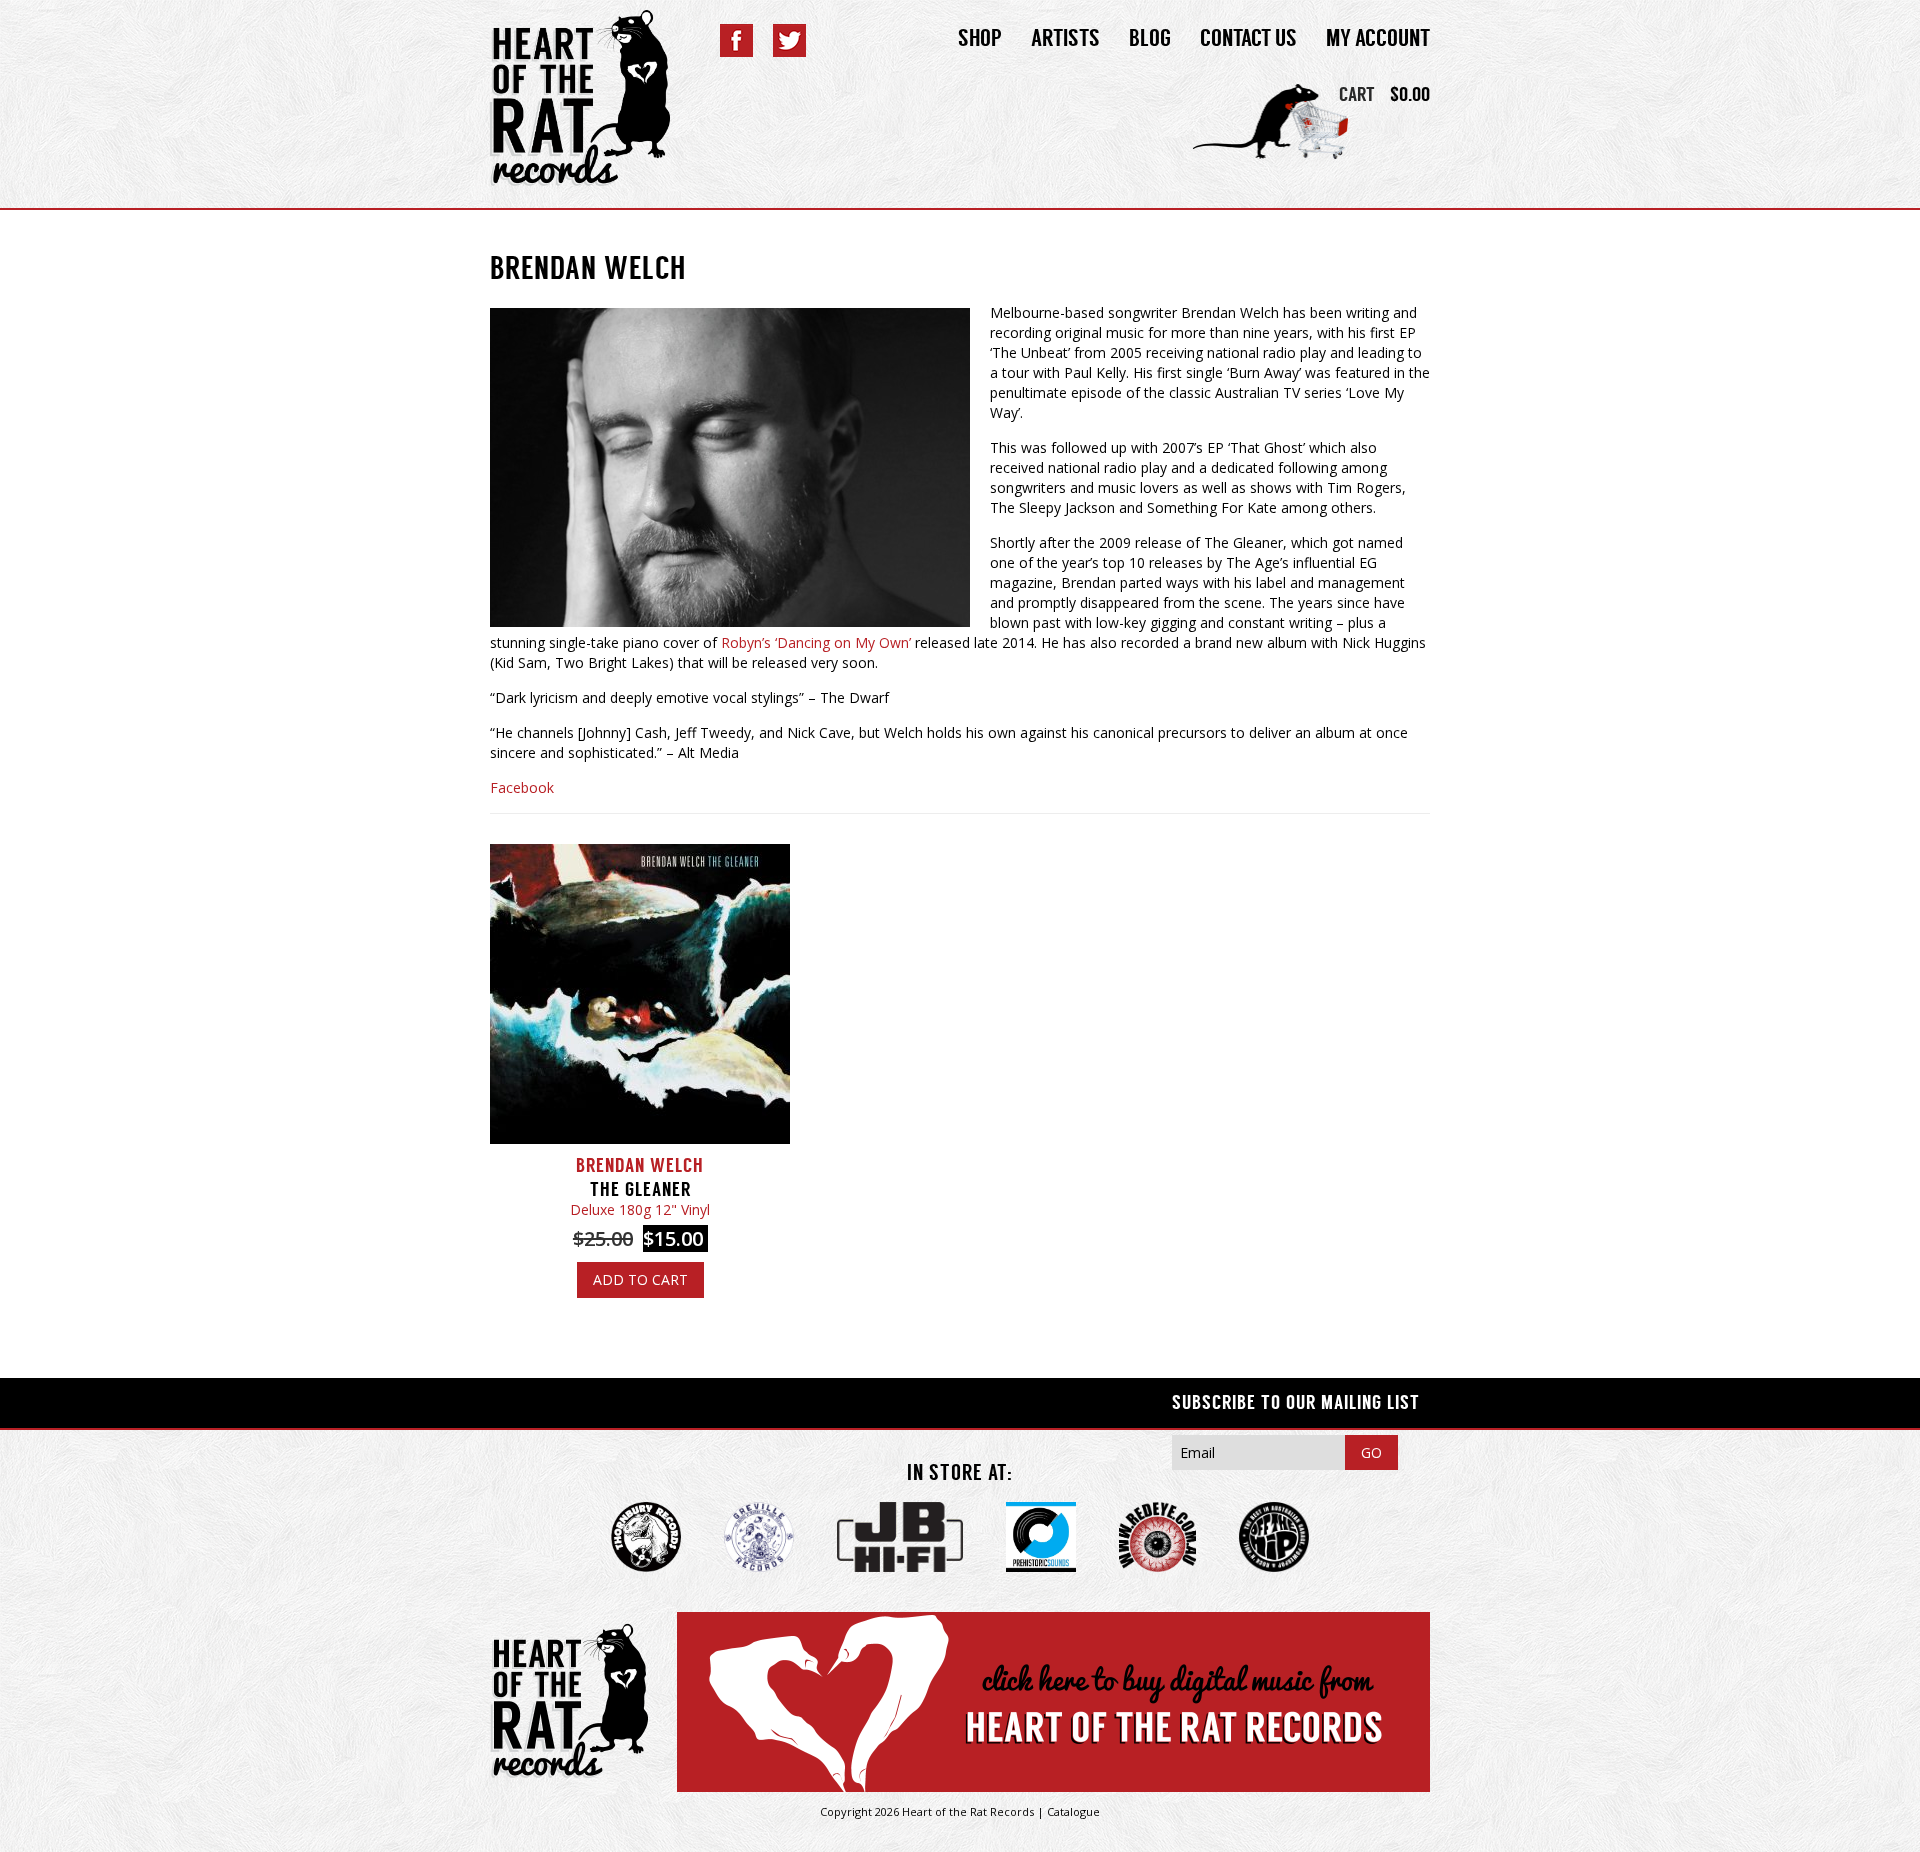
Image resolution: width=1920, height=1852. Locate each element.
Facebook (522, 787)
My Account (1378, 38)
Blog (1150, 38)
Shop (980, 38)
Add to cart (640, 1279)
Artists (1065, 38)
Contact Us (1248, 38)
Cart (1357, 94)
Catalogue (1073, 1811)
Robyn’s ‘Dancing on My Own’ (816, 642)
